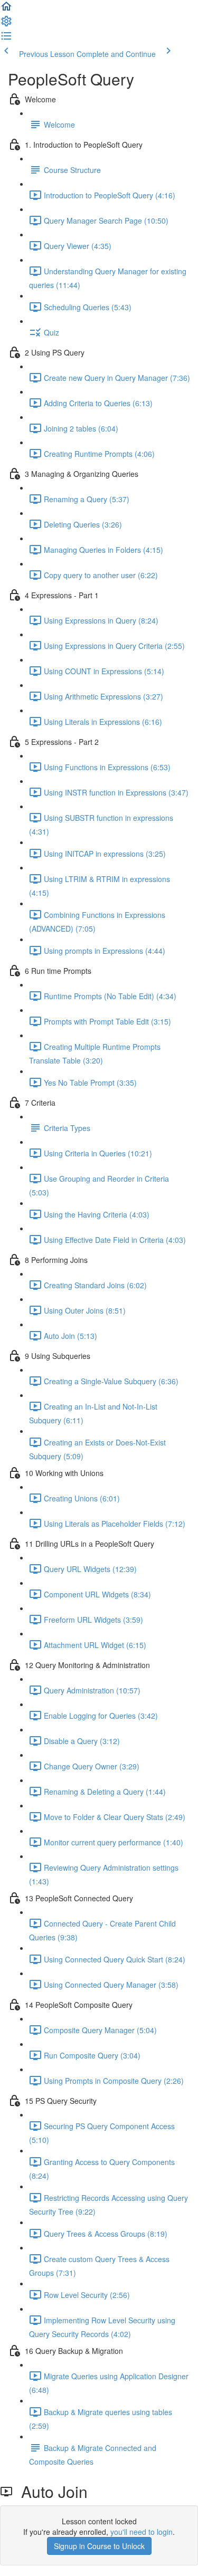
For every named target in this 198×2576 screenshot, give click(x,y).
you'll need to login (142, 2532)
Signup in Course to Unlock (99, 2546)
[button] (6, 9)
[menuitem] (6, 24)
